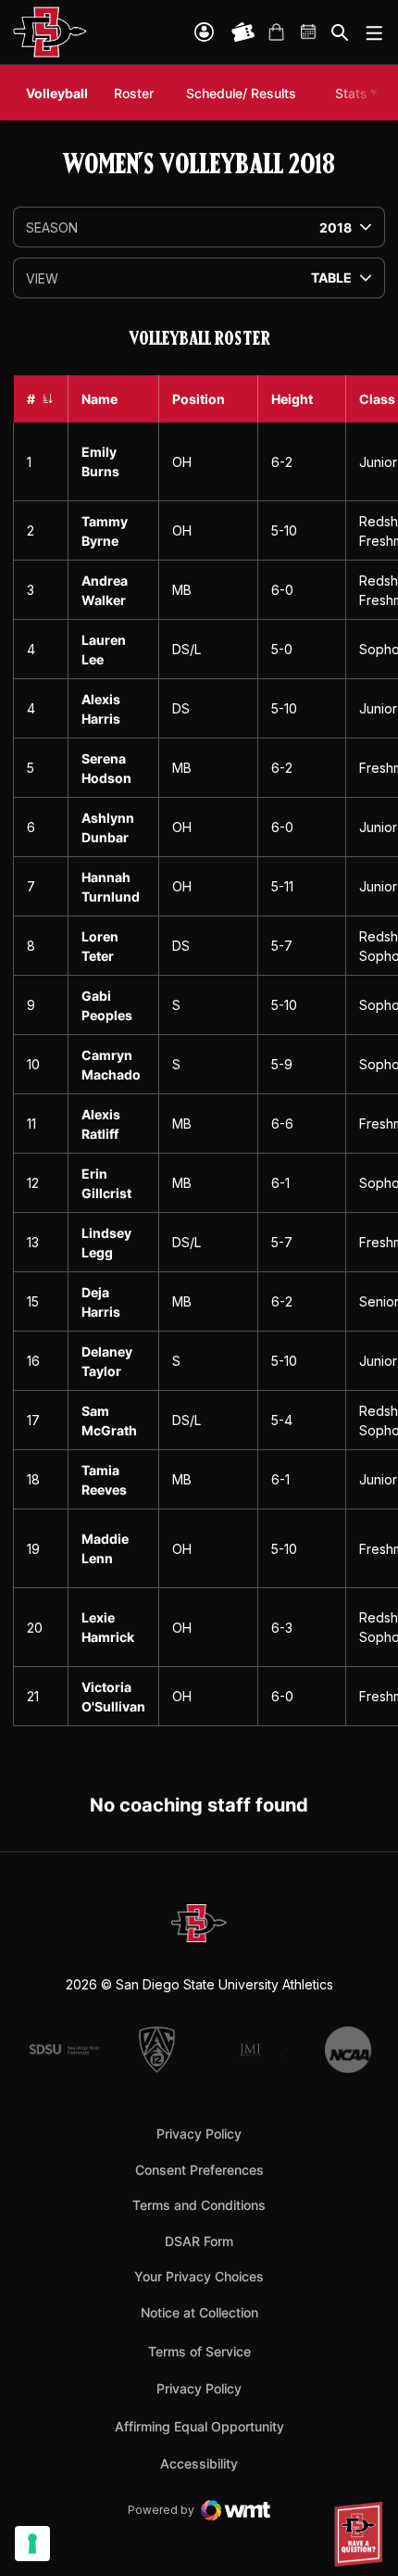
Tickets (243, 32)
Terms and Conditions (199, 2205)
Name (99, 399)
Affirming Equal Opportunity (199, 2426)
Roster (134, 93)
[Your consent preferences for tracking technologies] (32, 2544)
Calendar (309, 32)
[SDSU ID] (204, 32)
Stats (351, 93)
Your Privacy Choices (199, 2276)
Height (292, 399)
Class (377, 399)
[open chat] (361, 2534)
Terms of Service (199, 2351)
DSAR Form (199, 2241)
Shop (276, 32)
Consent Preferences (199, 2170)
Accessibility (199, 2463)
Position (199, 399)
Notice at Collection (199, 2312)
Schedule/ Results (241, 93)
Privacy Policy (199, 2134)
